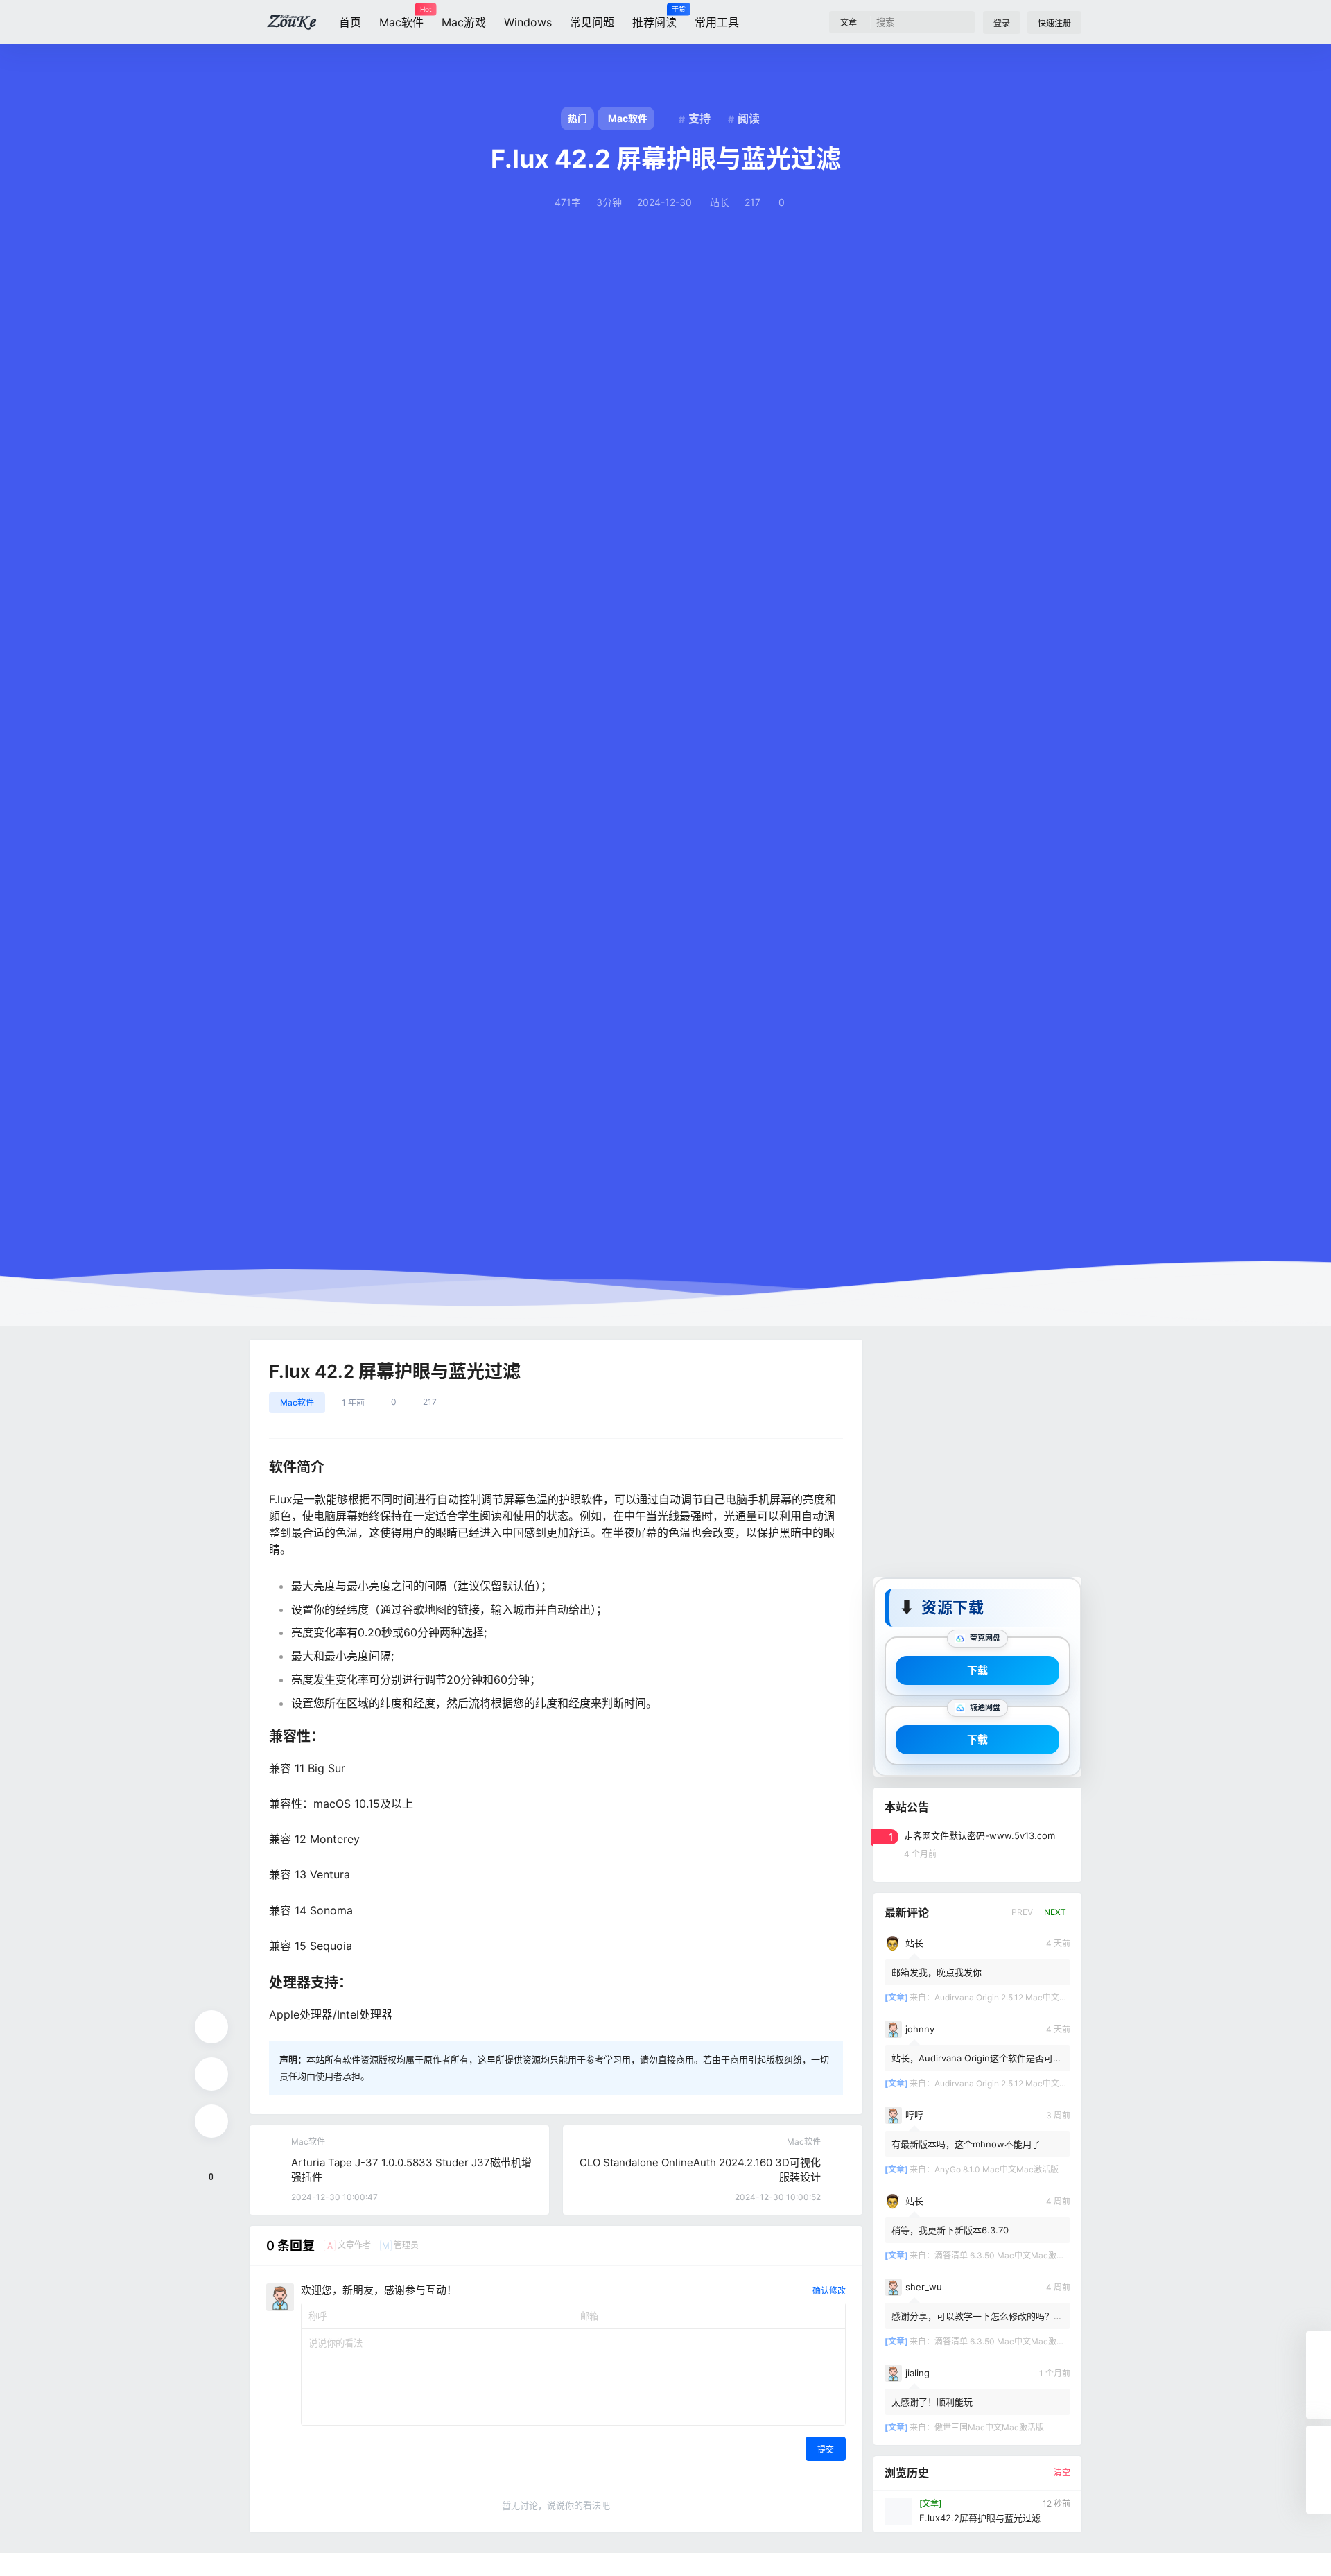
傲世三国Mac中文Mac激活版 (989, 2427)
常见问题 (592, 22)
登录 (1002, 23)
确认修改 (829, 2291)
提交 (826, 2449)
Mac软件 (401, 17)
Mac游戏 (464, 22)
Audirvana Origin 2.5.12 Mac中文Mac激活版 (1018, 1997)
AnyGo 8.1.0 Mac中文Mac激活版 (997, 2169)
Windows (528, 22)
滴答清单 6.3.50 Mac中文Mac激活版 (1004, 2255)
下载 (977, 1669)
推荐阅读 (654, 17)
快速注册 (1054, 23)
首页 (350, 22)
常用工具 (717, 22)
